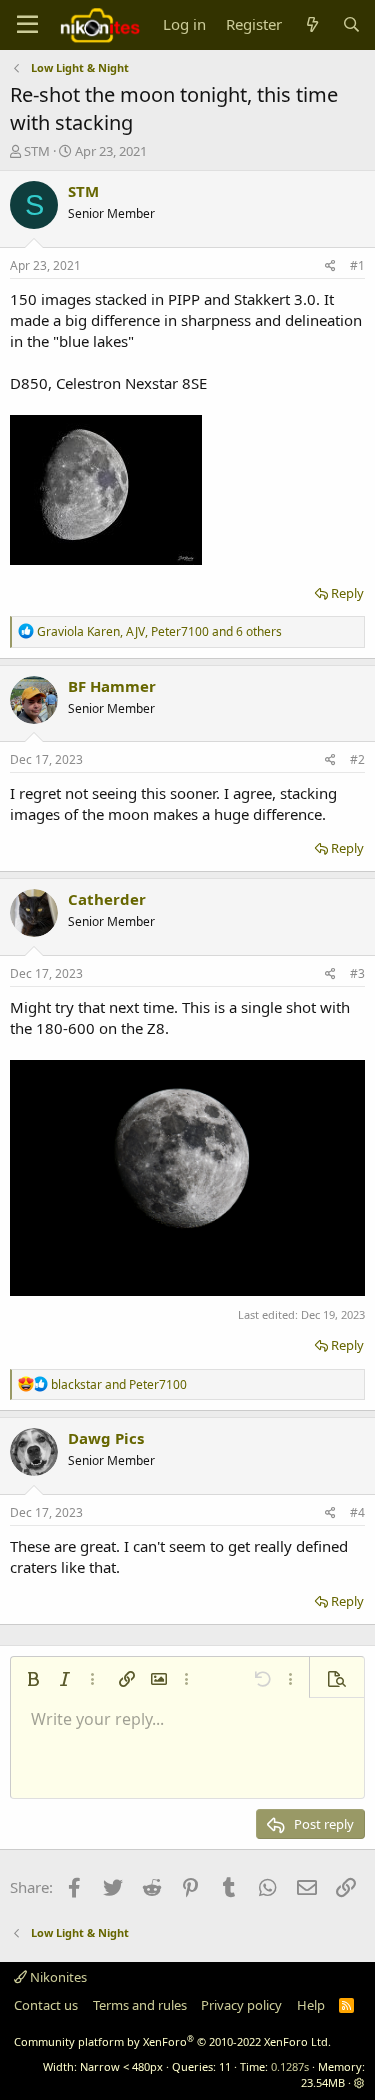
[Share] (330, 266)
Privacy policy (241, 2005)
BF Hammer (112, 686)
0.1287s (290, 2066)
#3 (357, 973)
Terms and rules (140, 2005)
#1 (357, 265)
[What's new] (311, 24)
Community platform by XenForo (172, 2041)
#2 (357, 759)
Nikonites (57, 1977)
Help (311, 2005)
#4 (357, 1512)
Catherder (107, 899)
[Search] (351, 24)
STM (37, 151)
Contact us (46, 2005)
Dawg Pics (106, 1438)
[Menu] (27, 25)
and (119, 1384)
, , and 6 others (159, 631)
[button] (33, 1679)
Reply (347, 593)
